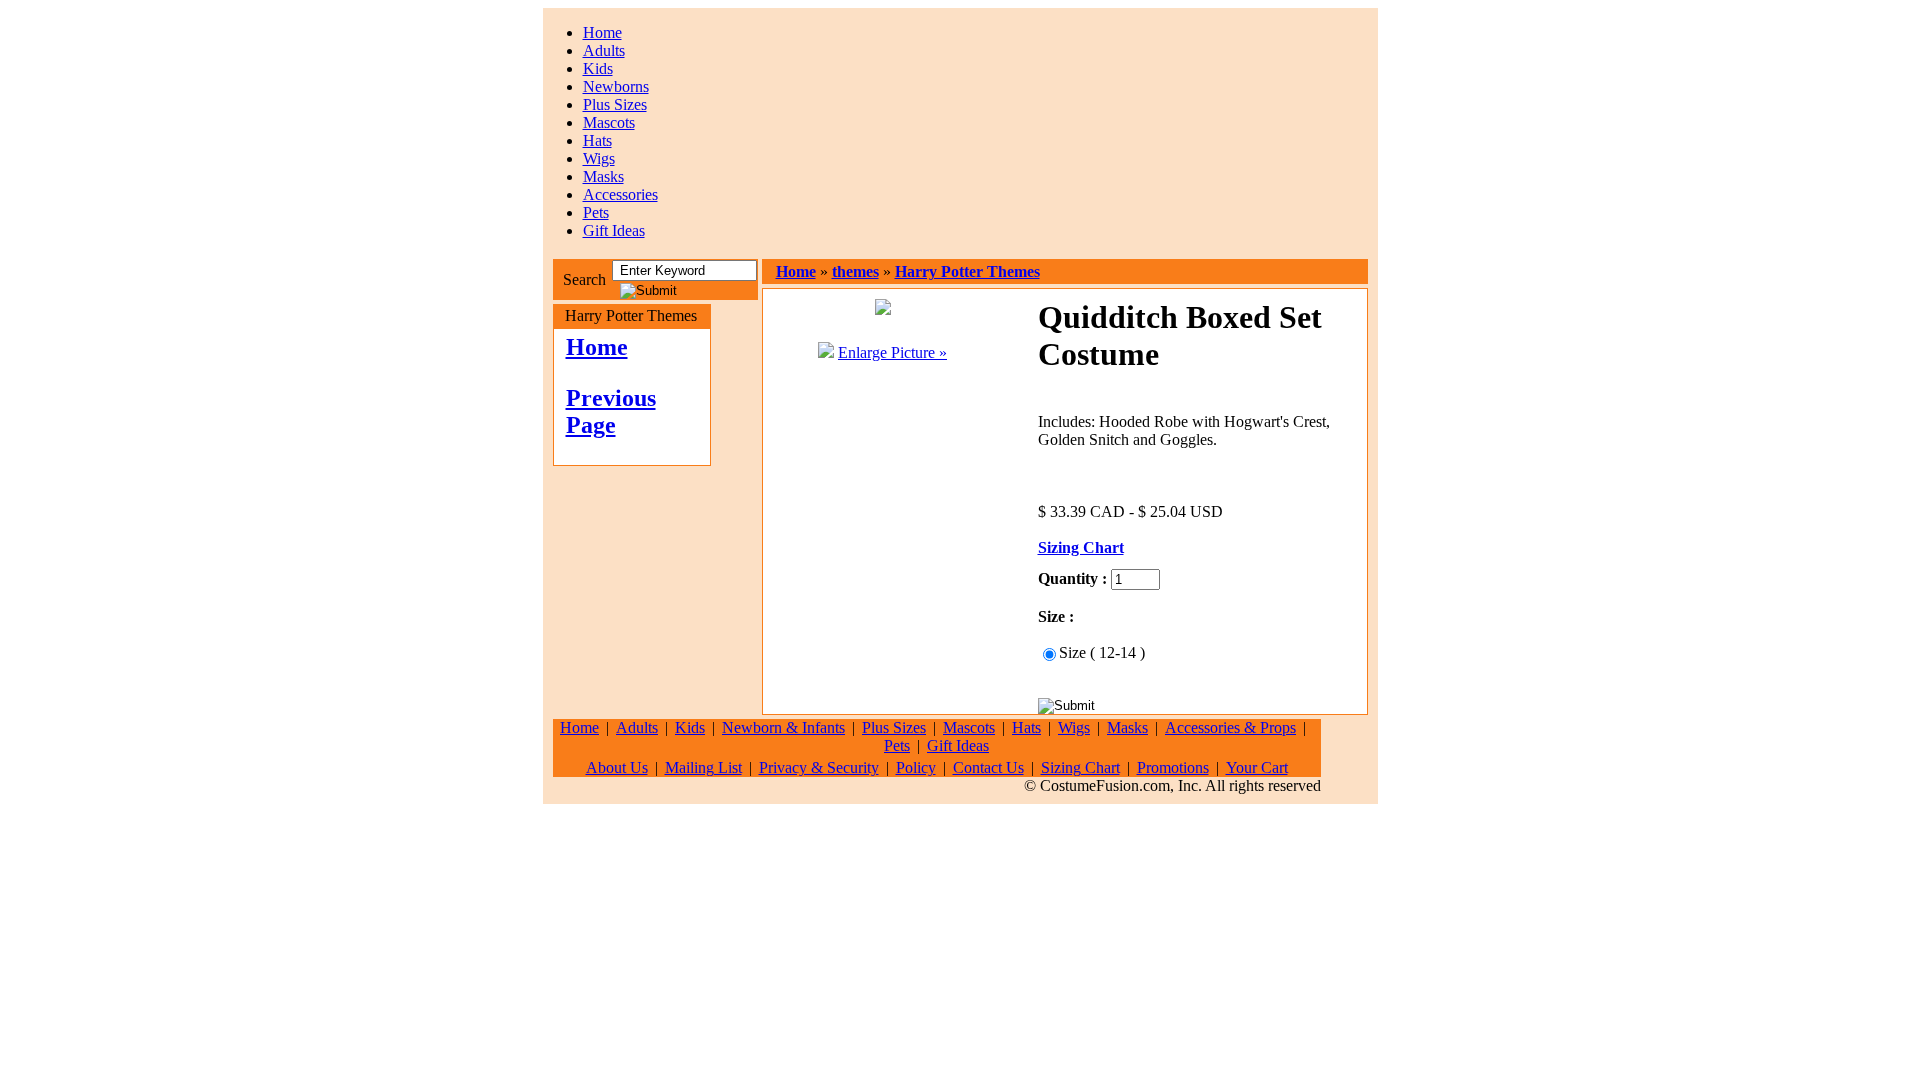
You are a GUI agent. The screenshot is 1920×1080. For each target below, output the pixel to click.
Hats (597, 140)
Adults (604, 50)
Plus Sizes (615, 104)
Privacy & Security (819, 767)
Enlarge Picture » (892, 352)
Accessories (620, 194)
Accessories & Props (1230, 727)
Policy (916, 767)
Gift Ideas (614, 230)
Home (602, 32)
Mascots (609, 122)
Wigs (599, 158)
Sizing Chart (1080, 767)
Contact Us (988, 767)
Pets (596, 212)
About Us (617, 767)
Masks (603, 176)
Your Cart (1257, 767)
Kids (598, 68)
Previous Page (611, 411)
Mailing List (703, 767)
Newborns (616, 86)
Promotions (1173, 767)
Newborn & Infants (783, 727)
